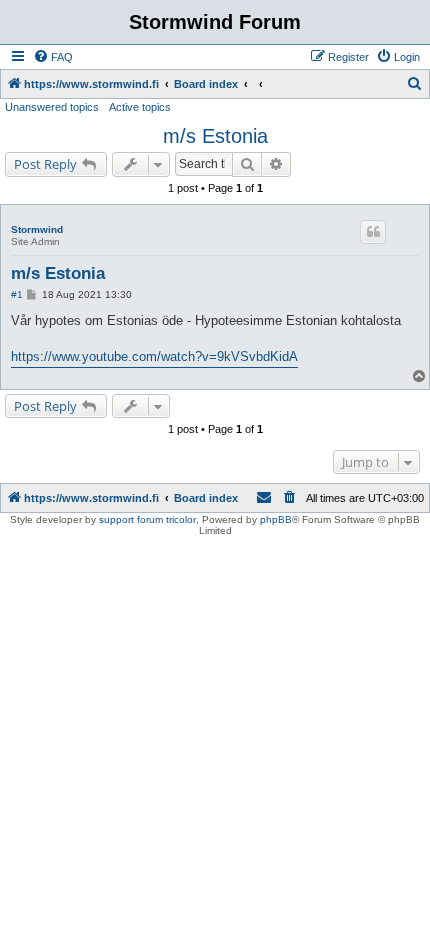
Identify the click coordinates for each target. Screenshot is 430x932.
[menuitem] (53, 57)
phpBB (276, 519)
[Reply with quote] (373, 232)
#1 (17, 294)
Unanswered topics (52, 107)
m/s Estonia (215, 136)
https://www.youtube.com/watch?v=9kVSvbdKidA (154, 356)
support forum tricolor (147, 519)
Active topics (140, 107)
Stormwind (37, 229)
